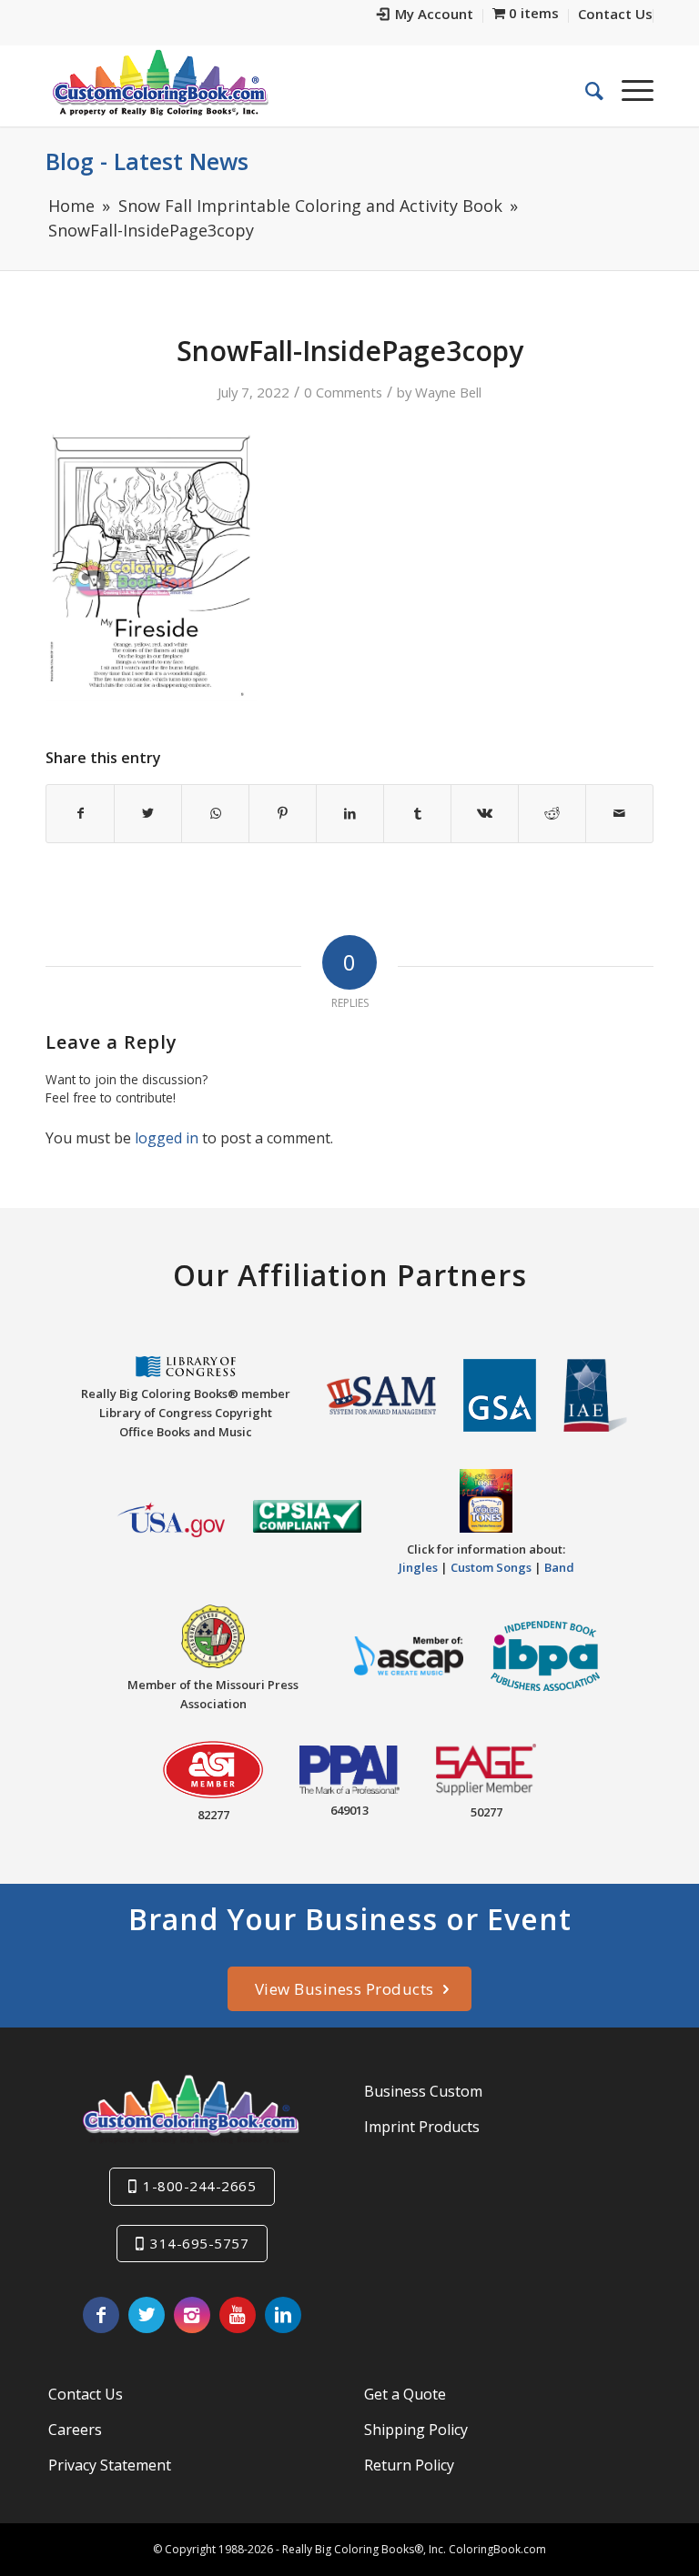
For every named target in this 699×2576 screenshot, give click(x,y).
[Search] (585, 90)
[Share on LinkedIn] (350, 813)
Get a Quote (405, 2394)
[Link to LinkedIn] (283, 2315)
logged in (167, 1138)
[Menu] (628, 90)
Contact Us (86, 2394)
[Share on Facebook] (80, 813)
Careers (75, 2430)
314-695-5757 (199, 2243)
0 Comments (343, 392)
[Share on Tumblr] (417, 813)
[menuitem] (425, 16)
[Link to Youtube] (238, 2315)
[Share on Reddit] (552, 813)
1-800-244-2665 (199, 2186)
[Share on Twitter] (148, 813)
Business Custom (423, 2091)
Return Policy (409, 2465)
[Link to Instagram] (192, 2315)
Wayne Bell (448, 392)
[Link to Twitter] (147, 2315)
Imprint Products (422, 2127)
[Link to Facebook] (101, 2315)
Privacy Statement (110, 2465)
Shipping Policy (416, 2430)
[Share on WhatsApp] (215, 813)
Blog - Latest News (147, 161)
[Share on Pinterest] (283, 813)
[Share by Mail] (619, 813)
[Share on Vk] (485, 813)
